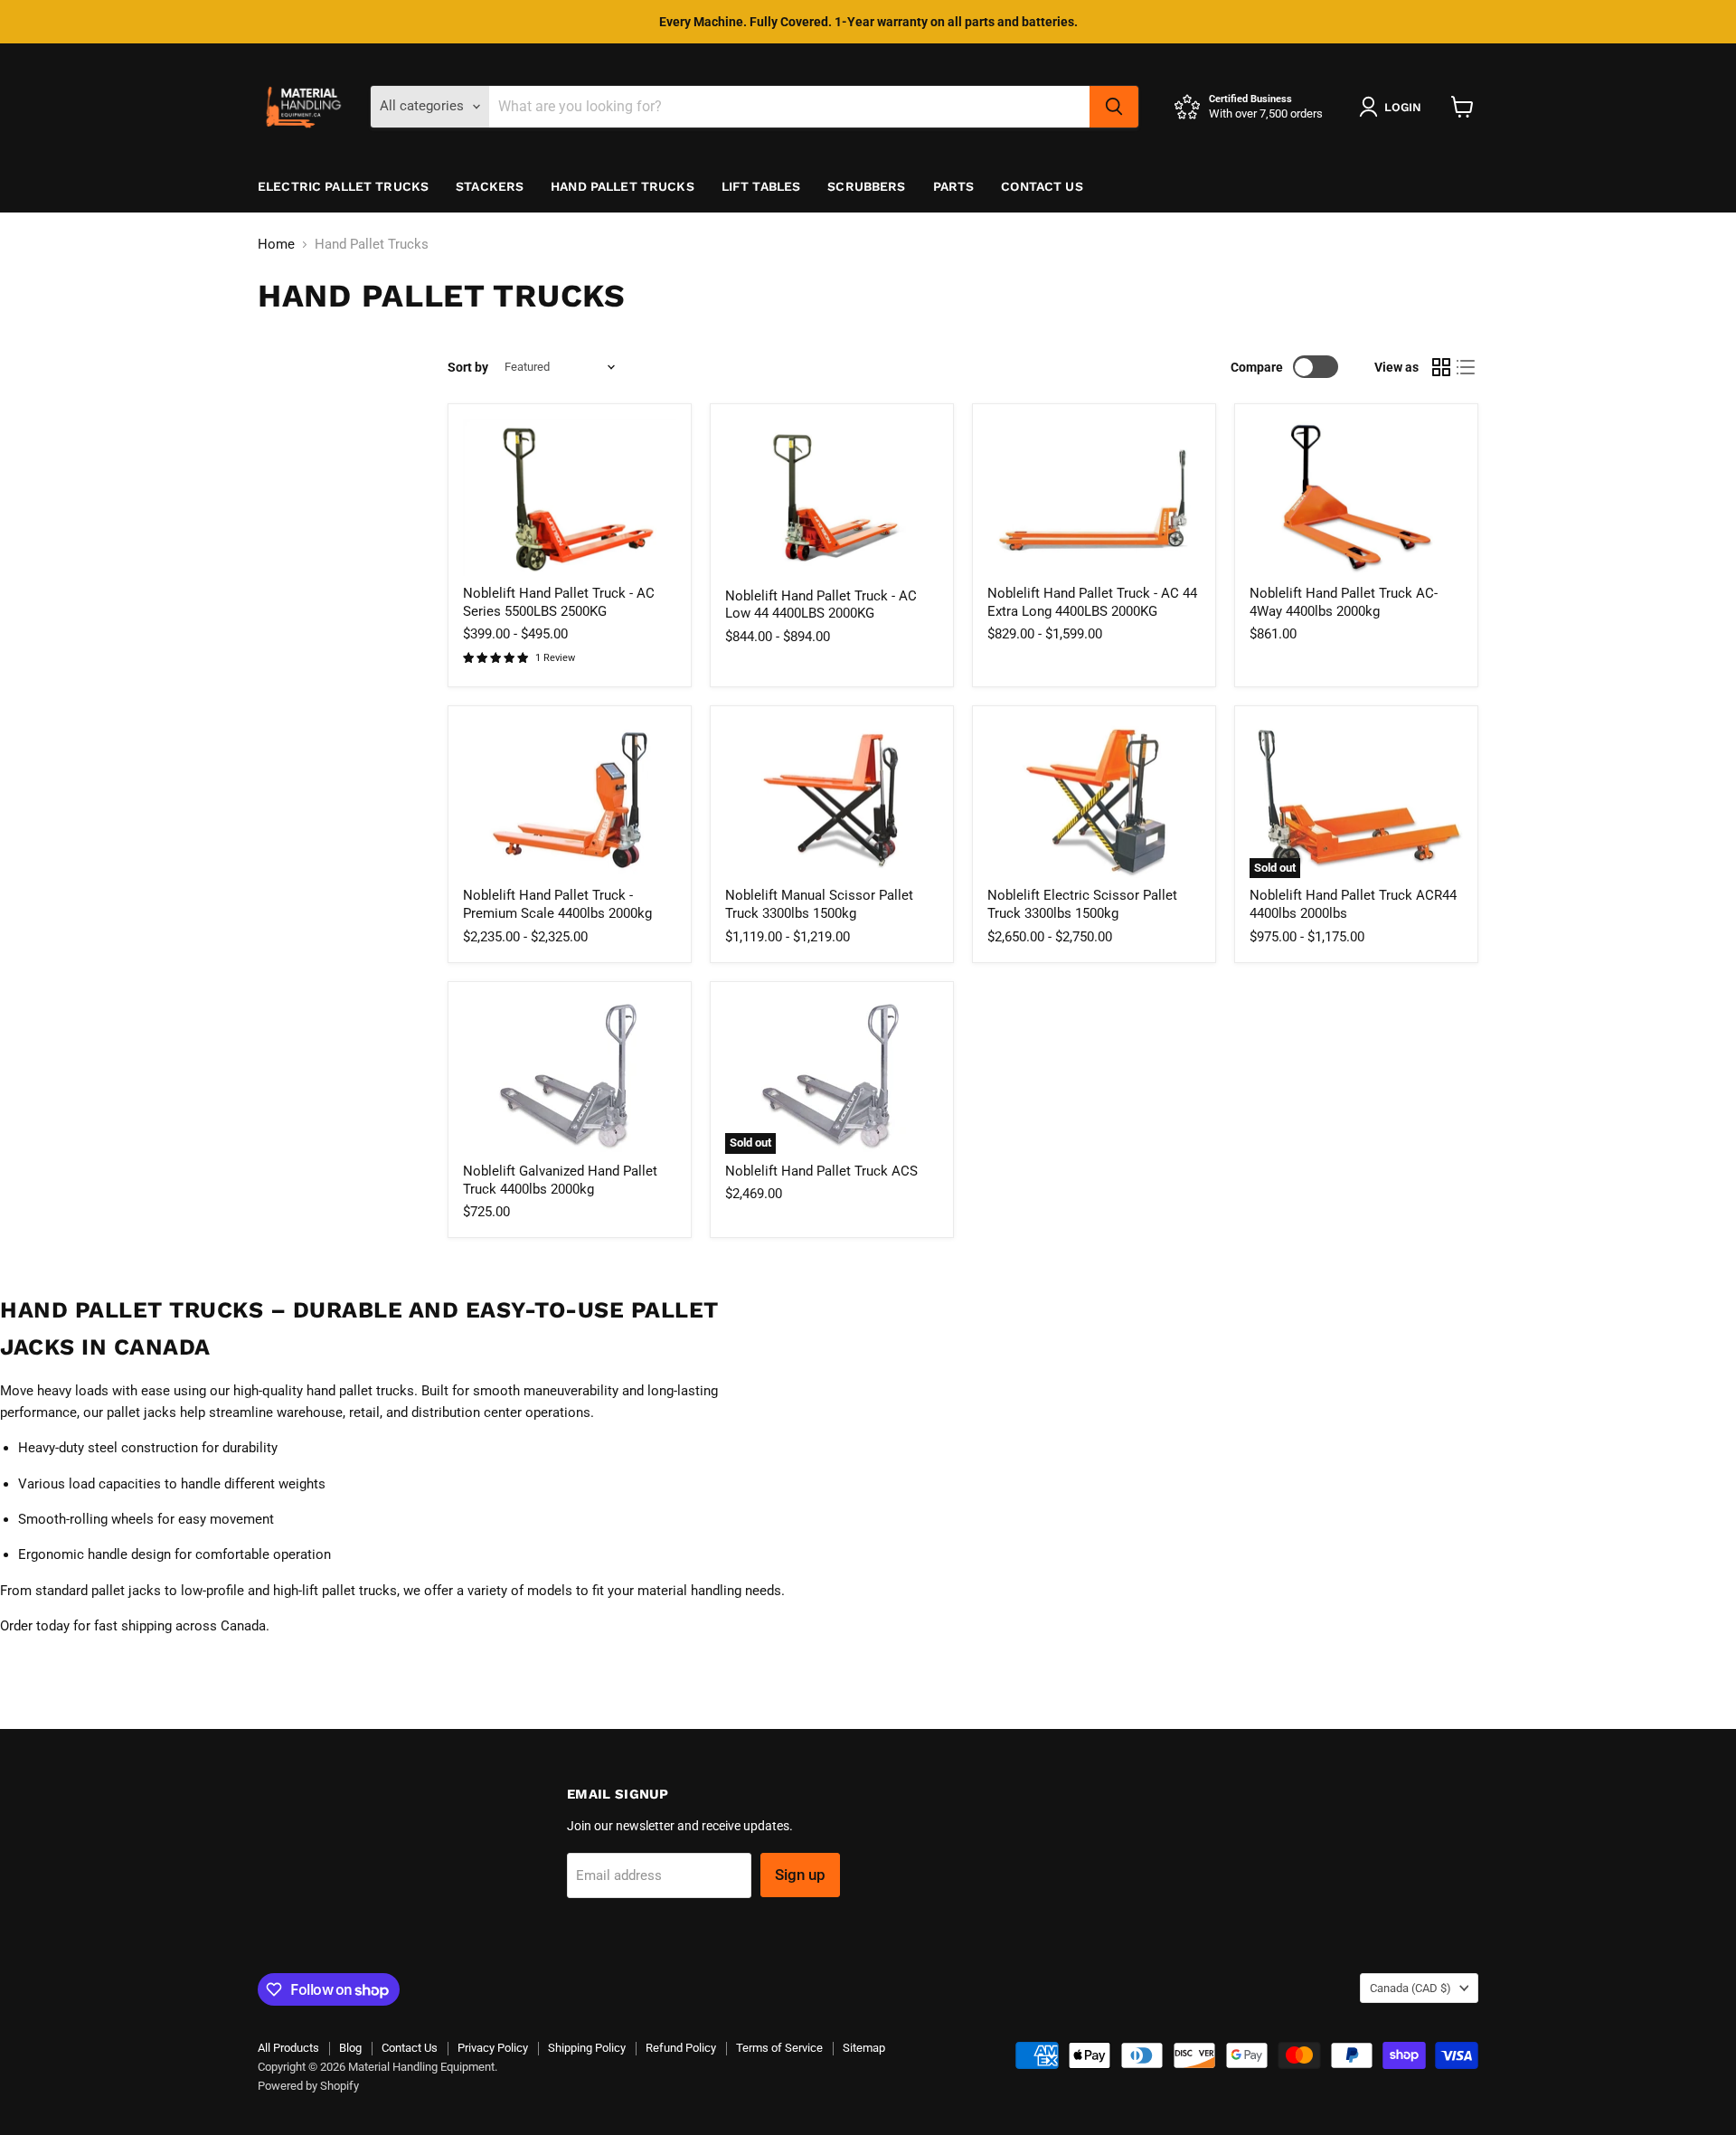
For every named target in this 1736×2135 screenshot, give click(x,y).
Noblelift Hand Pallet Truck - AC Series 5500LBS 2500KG (559, 602)
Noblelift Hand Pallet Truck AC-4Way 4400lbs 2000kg (1344, 602)
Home (276, 245)
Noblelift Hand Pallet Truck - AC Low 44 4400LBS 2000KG (821, 605)
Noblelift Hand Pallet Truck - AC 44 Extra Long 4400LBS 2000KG (1092, 602)
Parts (954, 186)
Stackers (490, 186)
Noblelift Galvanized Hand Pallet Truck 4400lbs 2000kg (560, 1180)
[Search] (1114, 107)
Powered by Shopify (308, 2086)
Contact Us (1042, 186)
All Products (288, 2048)
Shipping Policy (587, 2048)
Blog (350, 2048)
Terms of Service (779, 2048)
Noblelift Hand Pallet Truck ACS (821, 1171)
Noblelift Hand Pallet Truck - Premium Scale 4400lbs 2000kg (557, 904)
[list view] (1467, 367)
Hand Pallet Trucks (623, 186)
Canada (1410, 1988)
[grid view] (1441, 367)
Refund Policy (681, 2048)
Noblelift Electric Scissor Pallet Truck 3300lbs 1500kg (1082, 904)
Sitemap (864, 2048)
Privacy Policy (493, 2048)
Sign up (800, 1875)
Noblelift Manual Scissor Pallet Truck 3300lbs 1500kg (819, 904)
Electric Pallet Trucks (343, 186)
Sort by (468, 367)
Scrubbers (866, 186)
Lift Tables (761, 186)
